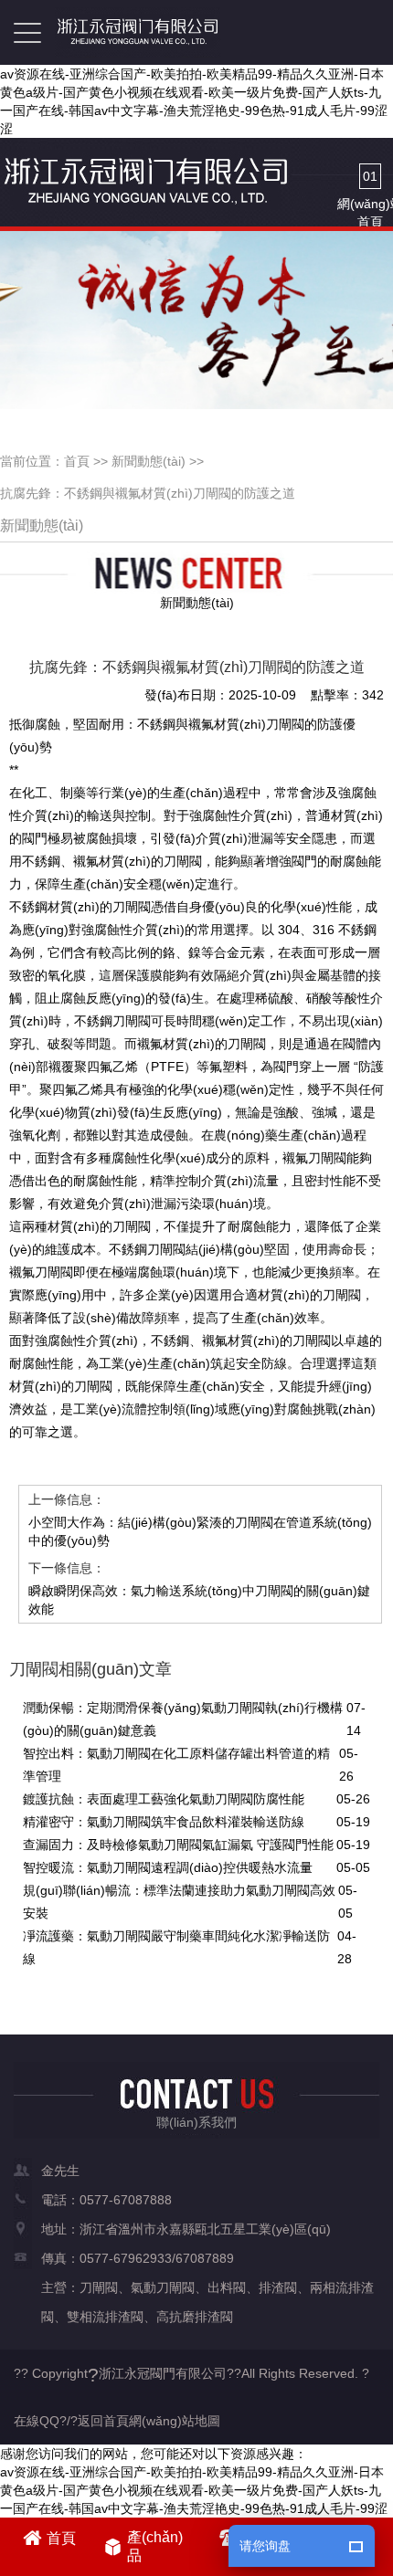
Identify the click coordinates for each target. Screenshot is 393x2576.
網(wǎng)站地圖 (175, 2421)
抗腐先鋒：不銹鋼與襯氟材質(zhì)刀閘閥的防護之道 (148, 493)
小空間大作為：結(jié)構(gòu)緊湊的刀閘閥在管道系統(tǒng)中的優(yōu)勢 (200, 1531)
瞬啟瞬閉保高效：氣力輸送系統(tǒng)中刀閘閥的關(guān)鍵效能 (199, 1600)
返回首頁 (103, 2421)
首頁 (77, 461)
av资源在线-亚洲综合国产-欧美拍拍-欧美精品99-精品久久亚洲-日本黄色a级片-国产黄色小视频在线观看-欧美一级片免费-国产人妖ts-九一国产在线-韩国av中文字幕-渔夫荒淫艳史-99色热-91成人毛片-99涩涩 (194, 101)
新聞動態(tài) (149, 461)
